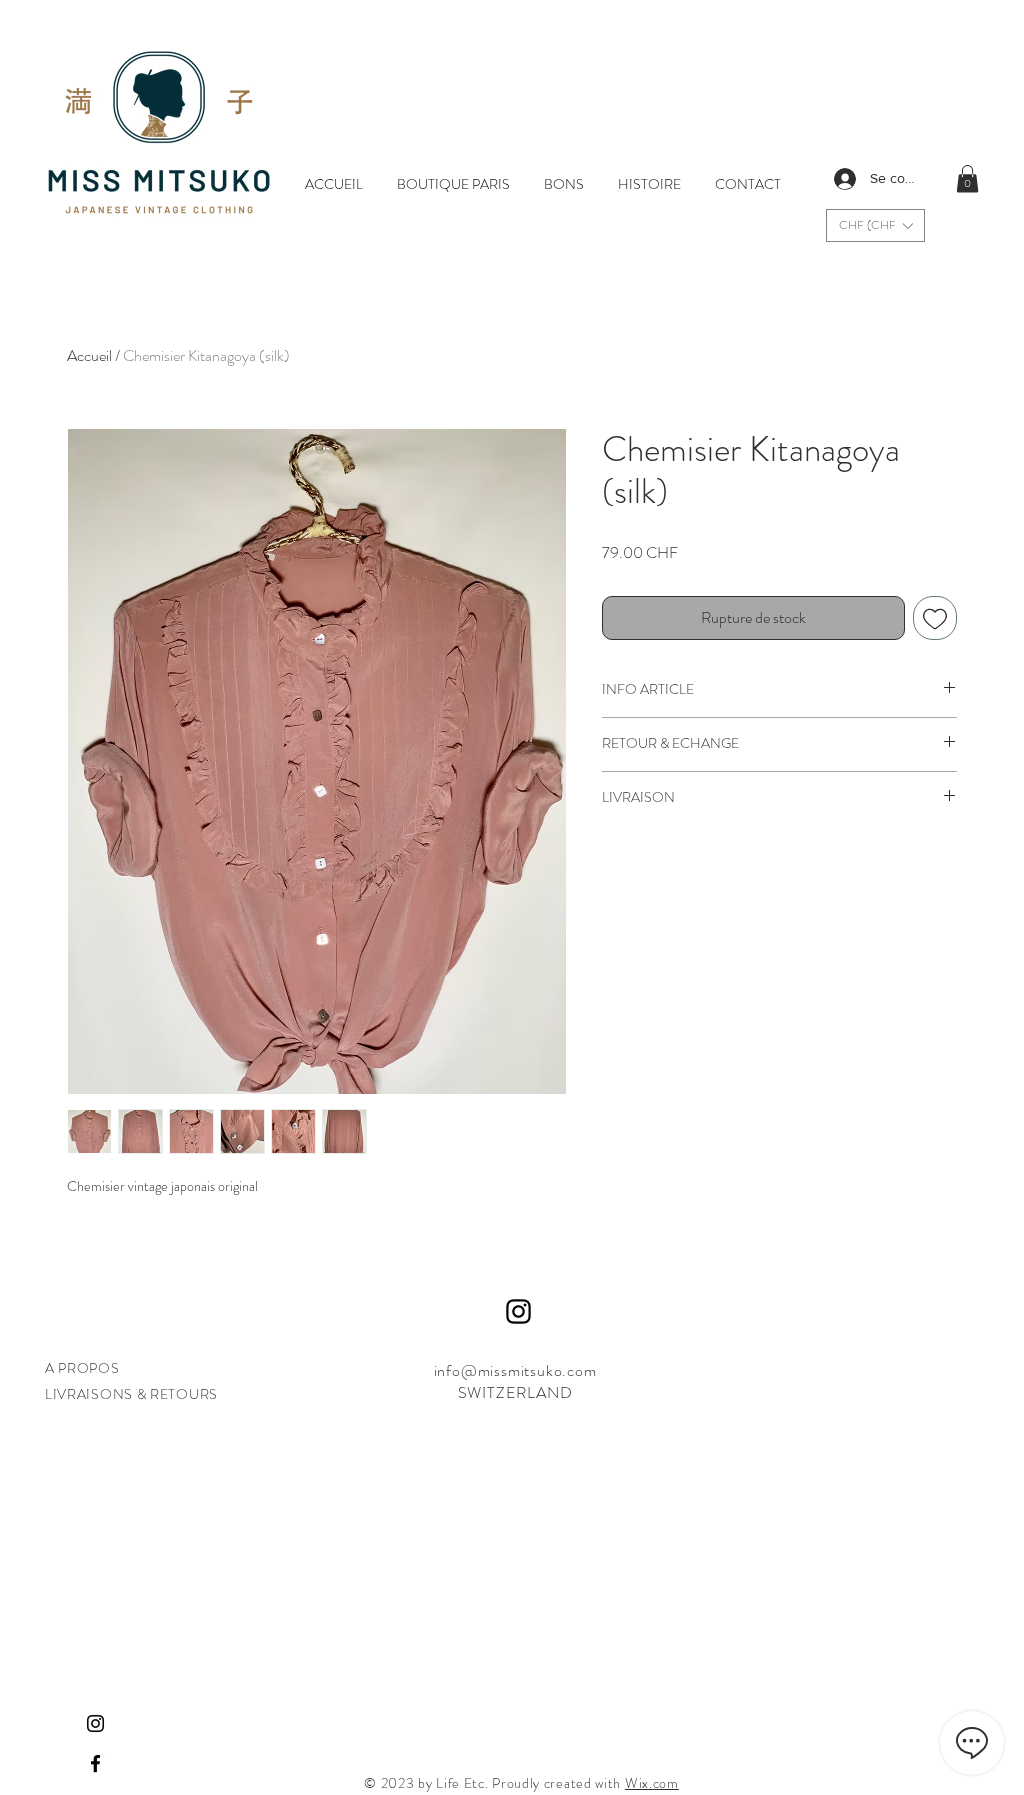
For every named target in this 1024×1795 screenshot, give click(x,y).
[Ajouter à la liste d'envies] (935, 618)
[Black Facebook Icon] (95, 1763)
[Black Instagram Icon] (95, 1723)
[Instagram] (518, 1311)
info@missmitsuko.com (515, 1370)
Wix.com (652, 1783)
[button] (875, 225)
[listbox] (875, 225)
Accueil (89, 355)
